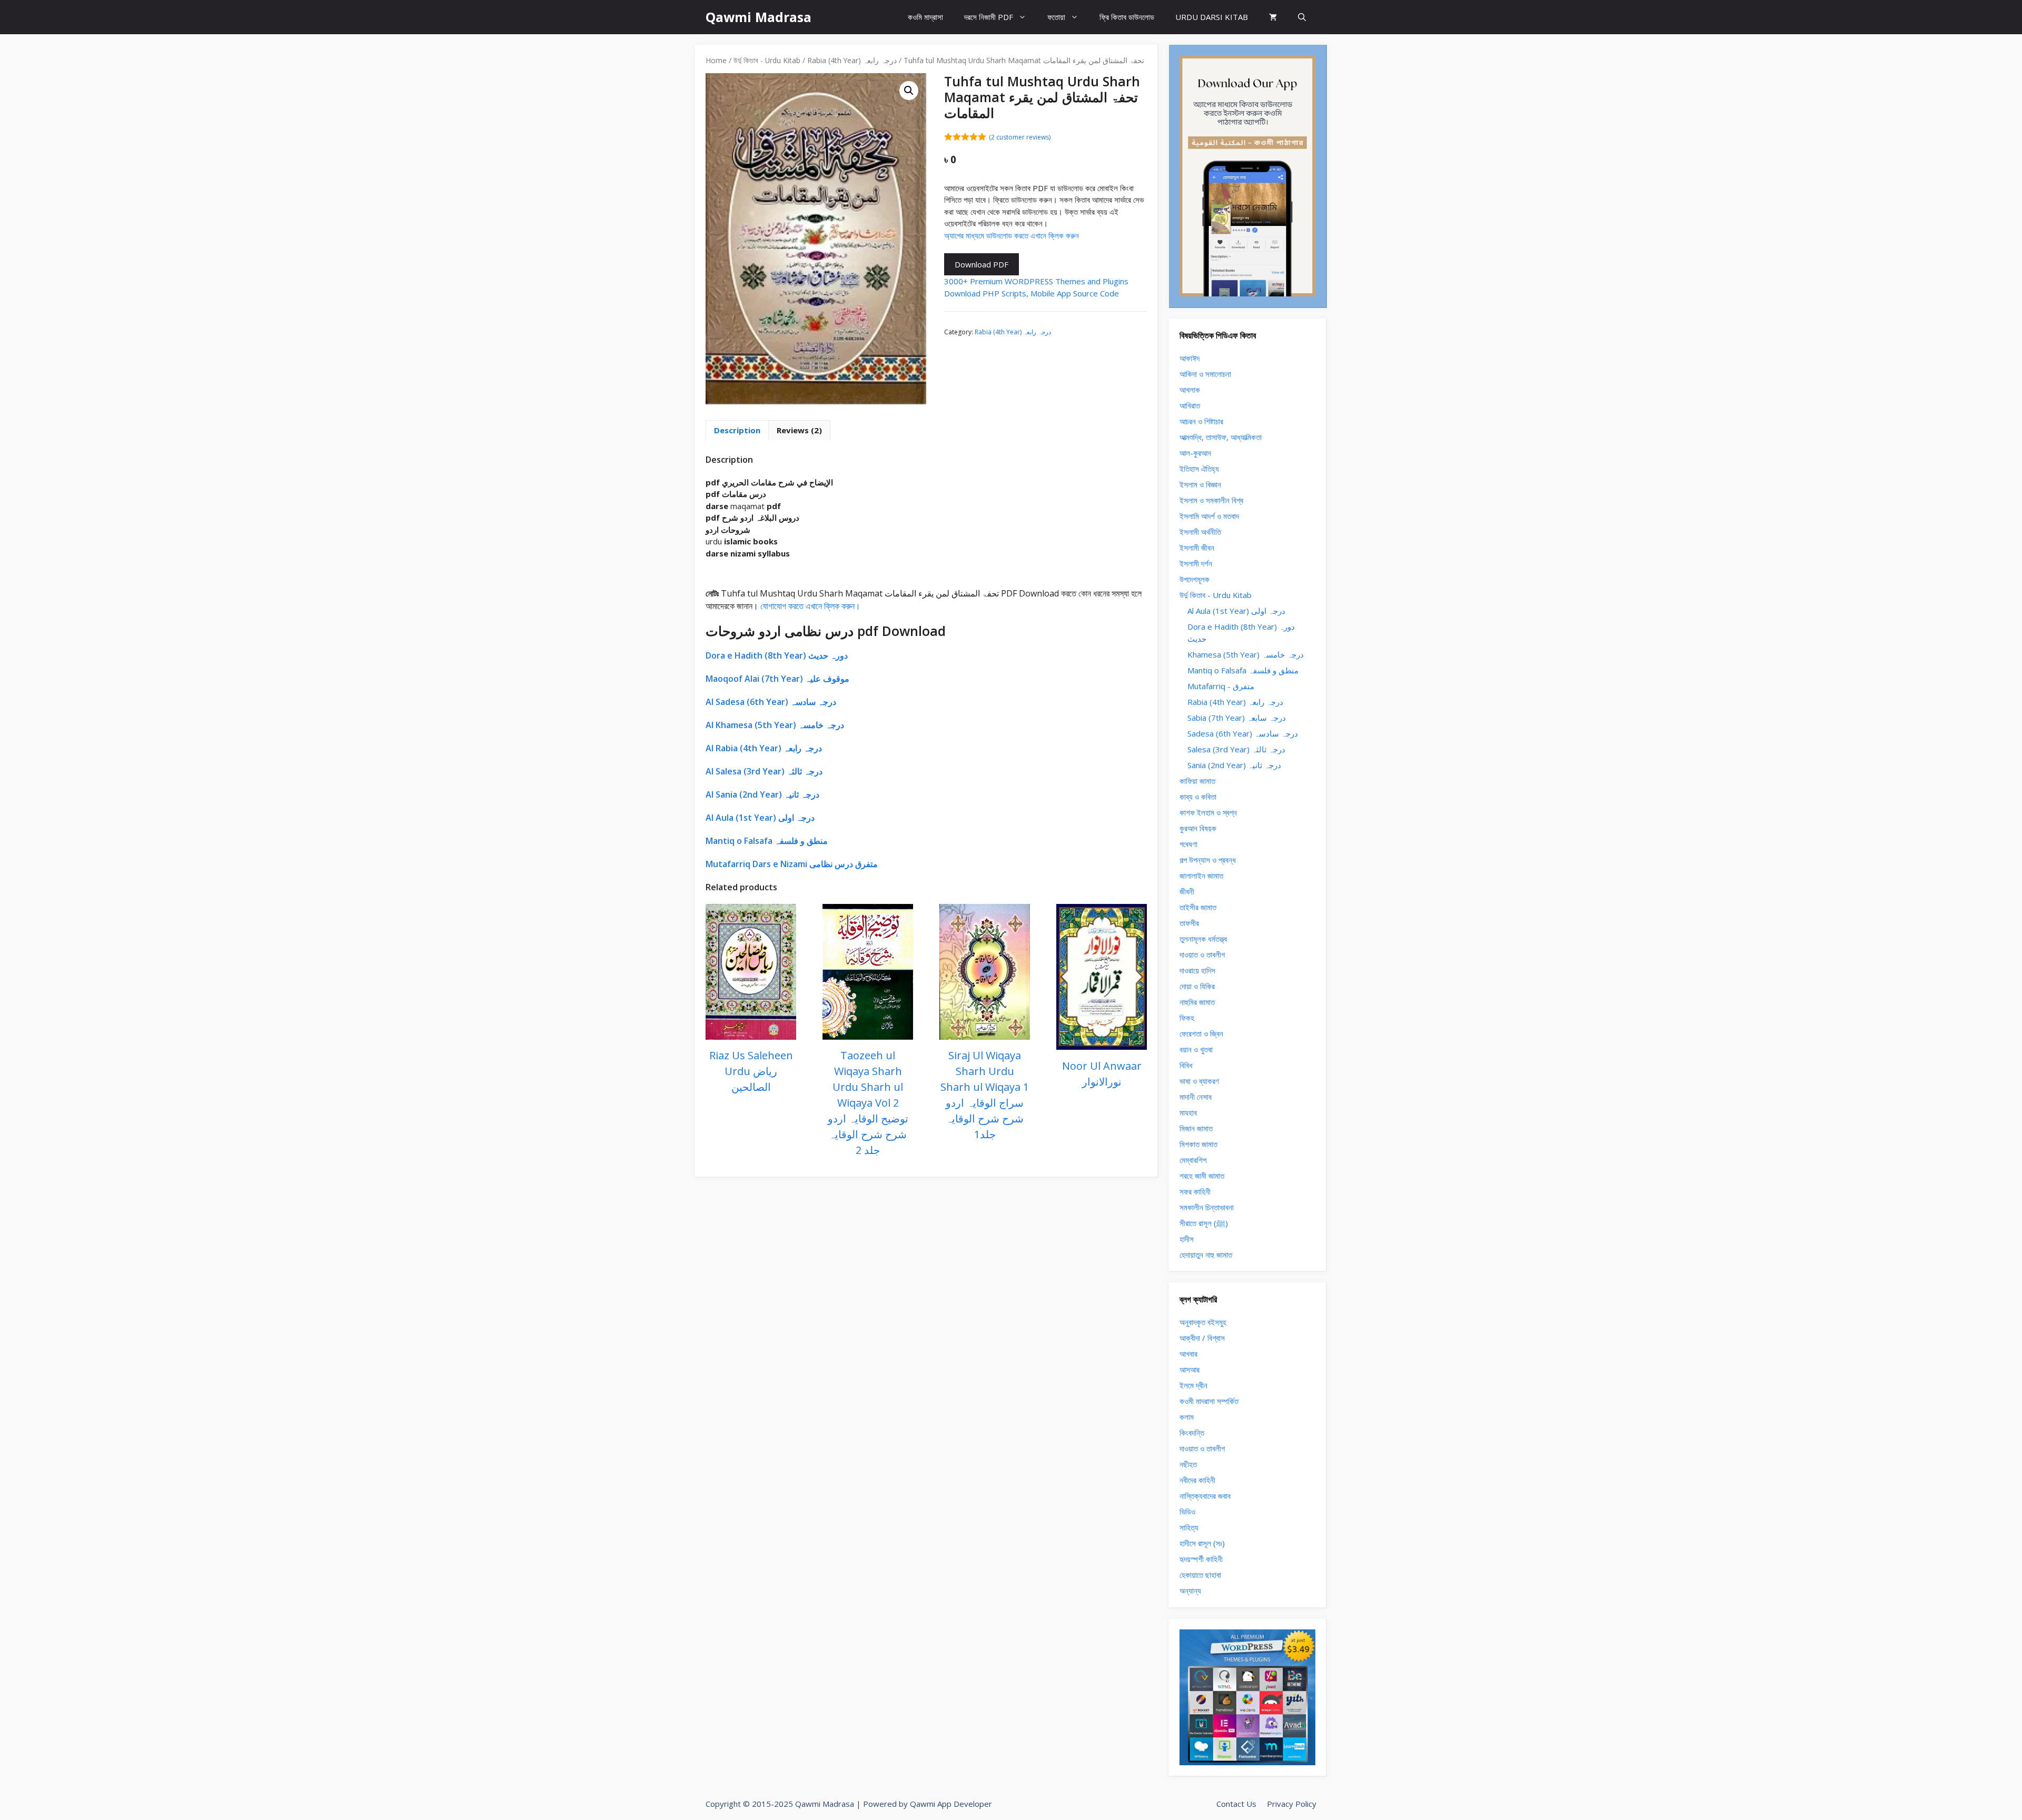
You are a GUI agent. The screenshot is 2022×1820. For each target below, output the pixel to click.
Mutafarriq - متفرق (1221, 686)
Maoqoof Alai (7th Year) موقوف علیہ (777, 679)
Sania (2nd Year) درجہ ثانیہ (1234, 765)
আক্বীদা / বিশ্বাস (1202, 1338)
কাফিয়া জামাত (1197, 781)
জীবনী (1187, 891)
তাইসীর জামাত (1198, 907)
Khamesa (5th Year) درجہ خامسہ (1246, 654)
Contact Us (1236, 1804)
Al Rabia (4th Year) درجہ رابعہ (764, 748)
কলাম (1187, 1417)
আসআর (1190, 1369)
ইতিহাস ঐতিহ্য (1199, 469)
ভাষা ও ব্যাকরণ (1199, 1081)
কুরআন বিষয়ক (1198, 828)
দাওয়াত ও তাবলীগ (1202, 954)
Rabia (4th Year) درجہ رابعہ (852, 60)
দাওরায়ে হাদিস (1197, 970)
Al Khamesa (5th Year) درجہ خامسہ (775, 725)
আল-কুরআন (1195, 453)
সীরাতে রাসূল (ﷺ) (1204, 1223)
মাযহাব (1188, 1112)
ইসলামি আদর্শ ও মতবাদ (1209, 516)
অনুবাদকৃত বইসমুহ (1203, 1322)
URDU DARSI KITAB (1212, 17)
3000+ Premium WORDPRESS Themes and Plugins (1036, 281)
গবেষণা (1188, 844)
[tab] (737, 430)
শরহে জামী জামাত (1202, 1176)
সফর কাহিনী (1195, 1191)
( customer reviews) (1020, 137)
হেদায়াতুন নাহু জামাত (1206, 1255)
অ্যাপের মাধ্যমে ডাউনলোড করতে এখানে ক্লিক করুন (1012, 235)
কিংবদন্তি (1192, 1433)
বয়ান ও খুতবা (1196, 1049)
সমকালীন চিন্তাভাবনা (1207, 1207)
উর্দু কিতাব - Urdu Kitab (767, 60)
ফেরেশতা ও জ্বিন (1201, 1033)
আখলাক (1190, 390)
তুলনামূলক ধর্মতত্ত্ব (1203, 939)
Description (737, 430)
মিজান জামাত (1196, 1128)
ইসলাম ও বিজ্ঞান (1200, 484)
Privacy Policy (1292, 1804)
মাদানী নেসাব (1196, 1097)
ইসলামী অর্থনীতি (1200, 532)
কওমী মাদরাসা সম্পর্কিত (1209, 1401)
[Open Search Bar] (1302, 17)
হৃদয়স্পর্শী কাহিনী (1201, 1559)
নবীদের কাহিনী (1197, 1480)
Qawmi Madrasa (759, 17)
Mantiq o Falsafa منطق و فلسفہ (767, 841)
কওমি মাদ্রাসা (925, 17)
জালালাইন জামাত (1201, 876)
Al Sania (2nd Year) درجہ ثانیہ (762, 794)
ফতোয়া (1056, 17)
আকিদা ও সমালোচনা (1205, 374)
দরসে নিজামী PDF (989, 17)
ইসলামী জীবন (1197, 548)
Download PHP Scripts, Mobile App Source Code (1032, 293)
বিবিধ (1186, 1065)
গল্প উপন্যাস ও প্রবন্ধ (1208, 860)
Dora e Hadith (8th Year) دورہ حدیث (777, 655)
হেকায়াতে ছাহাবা (1200, 1575)
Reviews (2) (799, 430)
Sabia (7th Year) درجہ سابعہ (1237, 718)
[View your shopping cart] (1273, 17)
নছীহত (1188, 1464)
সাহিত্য (1189, 1527)
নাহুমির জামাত (1197, 1002)
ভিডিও (1187, 1511)
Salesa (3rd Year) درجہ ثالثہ (1236, 749)
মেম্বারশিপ (1193, 1160)
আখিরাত (1190, 405)
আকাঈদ (1190, 358)
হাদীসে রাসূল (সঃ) (1202, 1543)
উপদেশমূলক (1195, 579)
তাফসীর (1189, 923)
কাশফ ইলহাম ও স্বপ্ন (1208, 812)
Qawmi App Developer (951, 1804)
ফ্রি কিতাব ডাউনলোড (1127, 17)
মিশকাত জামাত (1198, 1144)
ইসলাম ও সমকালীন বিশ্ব (1211, 500)
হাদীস (1187, 1239)
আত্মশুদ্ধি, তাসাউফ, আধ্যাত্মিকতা (1221, 437)
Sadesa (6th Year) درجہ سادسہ (1243, 733)
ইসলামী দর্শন (1196, 563)
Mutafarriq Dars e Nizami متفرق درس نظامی (792, 864)
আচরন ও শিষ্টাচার (1201, 421)
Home (716, 60)
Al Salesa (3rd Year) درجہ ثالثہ (764, 771)
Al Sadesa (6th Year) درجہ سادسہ (771, 702)
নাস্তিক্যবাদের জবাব (1205, 1496)
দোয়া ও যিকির (1197, 986)
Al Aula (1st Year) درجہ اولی (760, 818)
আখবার (1188, 1354)
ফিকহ (1187, 1018)
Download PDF (982, 264)
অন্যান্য (1190, 1590)
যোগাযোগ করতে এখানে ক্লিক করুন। (810, 606)
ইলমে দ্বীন (1193, 1385)
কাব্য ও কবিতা (1198, 797)
